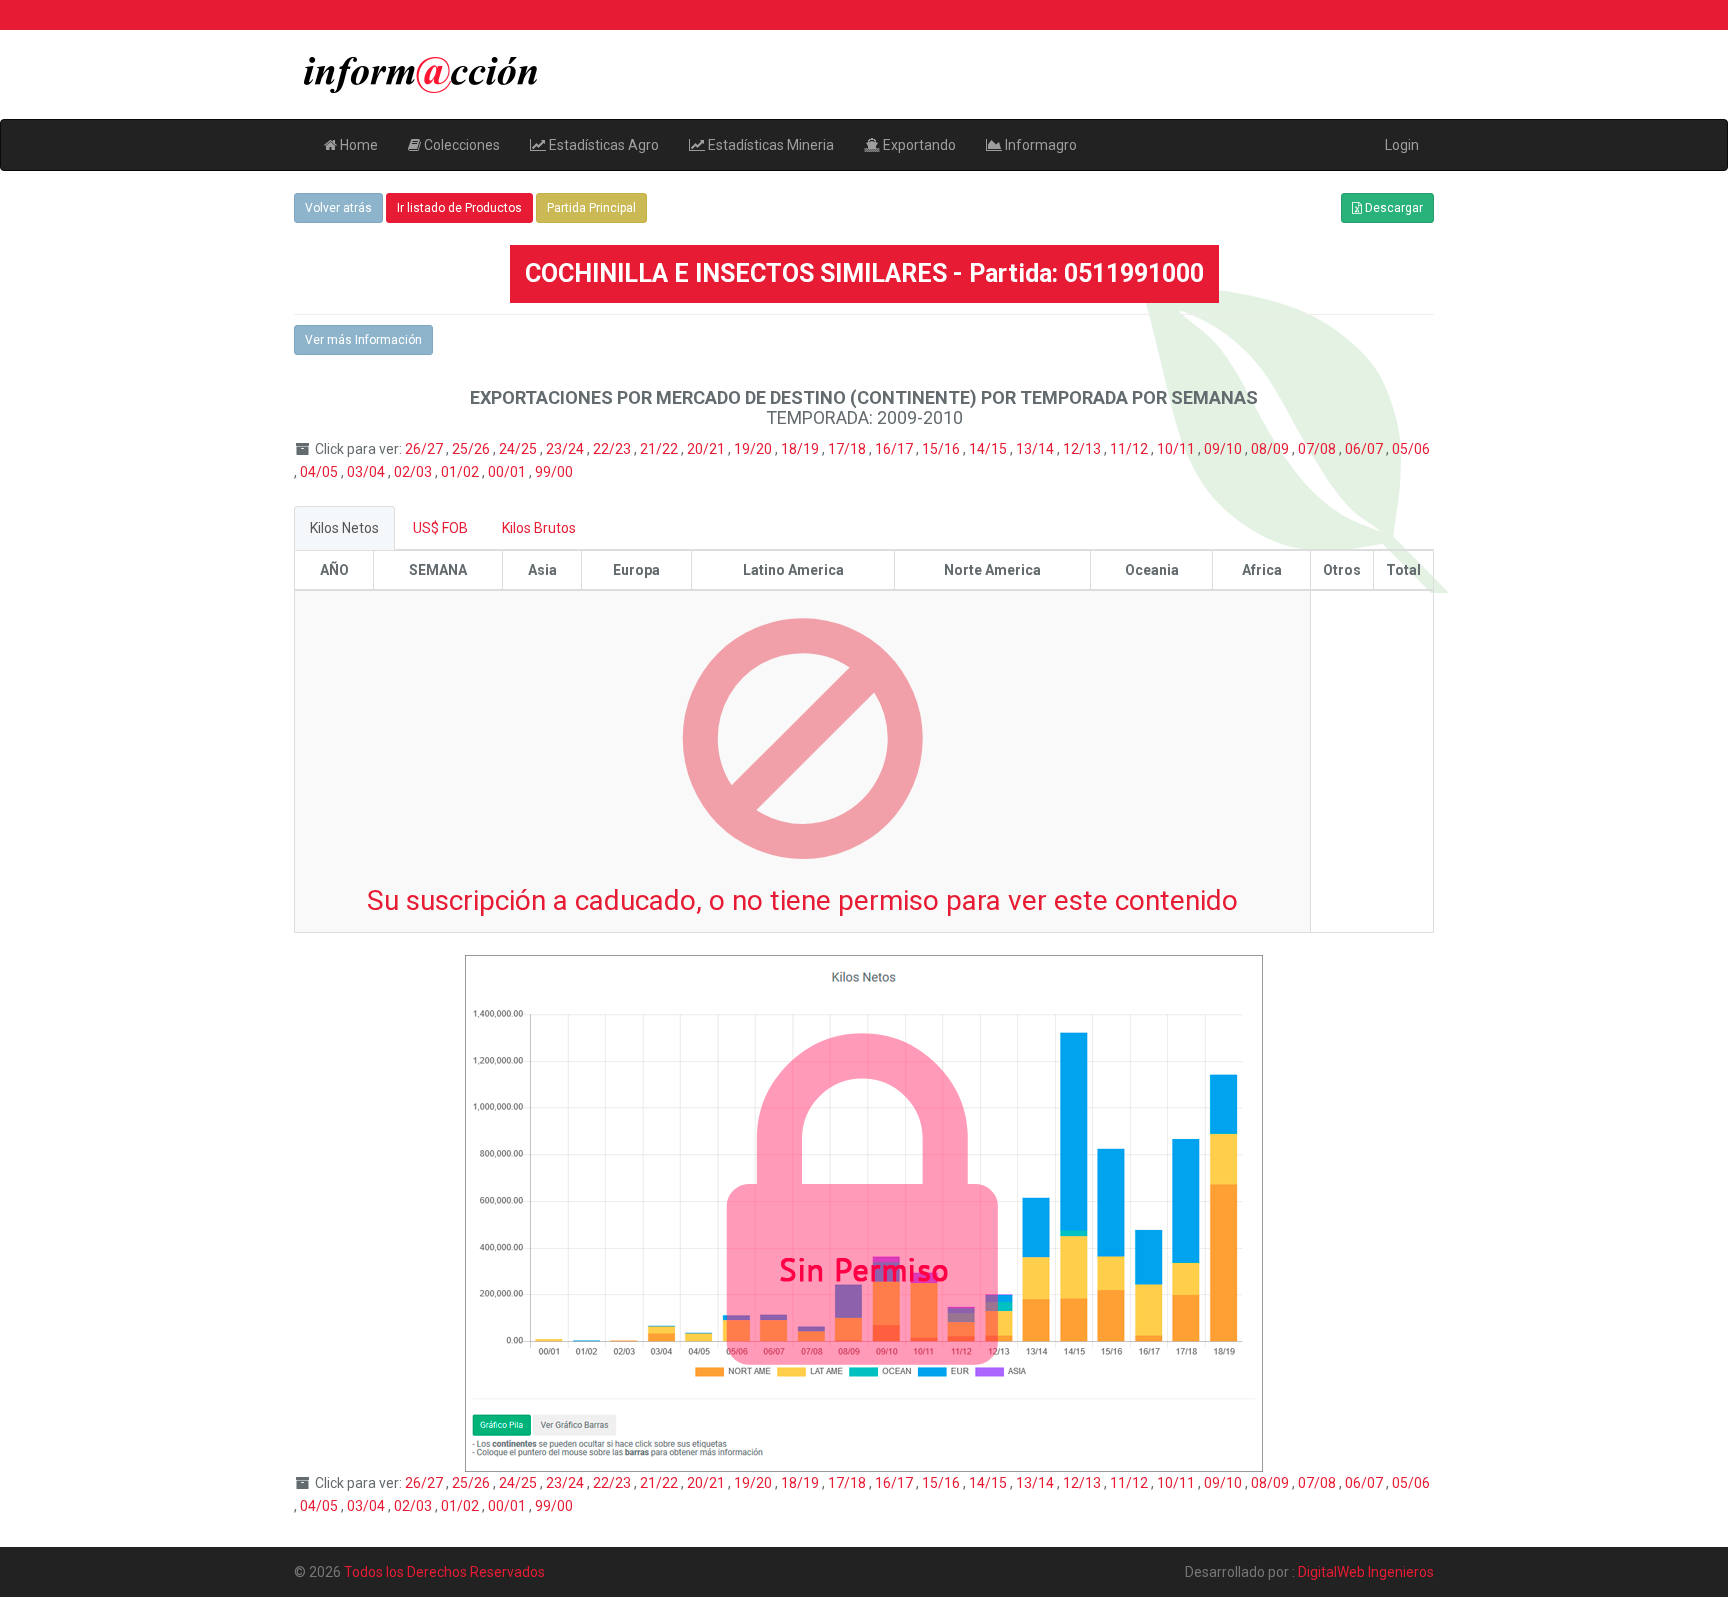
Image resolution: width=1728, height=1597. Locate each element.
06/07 (1365, 449)
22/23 (613, 449)
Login (1402, 145)
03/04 (367, 472)
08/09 (1271, 449)
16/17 (895, 449)
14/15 (989, 449)
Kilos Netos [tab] (344, 528)
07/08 (1318, 449)
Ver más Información (363, 340)
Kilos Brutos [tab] (539, 528)
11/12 (1130, 449)
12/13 (1083, 449)
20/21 (707, 449)
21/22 (660, 449)
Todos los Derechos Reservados (444, 1572)
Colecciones (460, 145)
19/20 (754, 449)
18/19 (801, 449)
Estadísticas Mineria (769, 145)
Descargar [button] (1392, 208)
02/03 (414, 472)
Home (357, 145)
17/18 (848, 449)
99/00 (554, 472)
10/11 (1177, 449)
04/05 (320, 472)
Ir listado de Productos (459, 208)
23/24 (566, 449)
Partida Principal (591, 208)
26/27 (425, 449)
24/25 (519, 449)
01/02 (461, 472)
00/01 (508, 472)
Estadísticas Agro (602, 145)
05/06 (1411, 449)
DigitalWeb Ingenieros (1366, 1572)
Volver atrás (338, 208)
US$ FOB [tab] (440, 528)
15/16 (942, 449)
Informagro (1039, 145)
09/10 (1224, 449)
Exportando (918, 145)
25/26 (472, 449)
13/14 (1036, 449)
